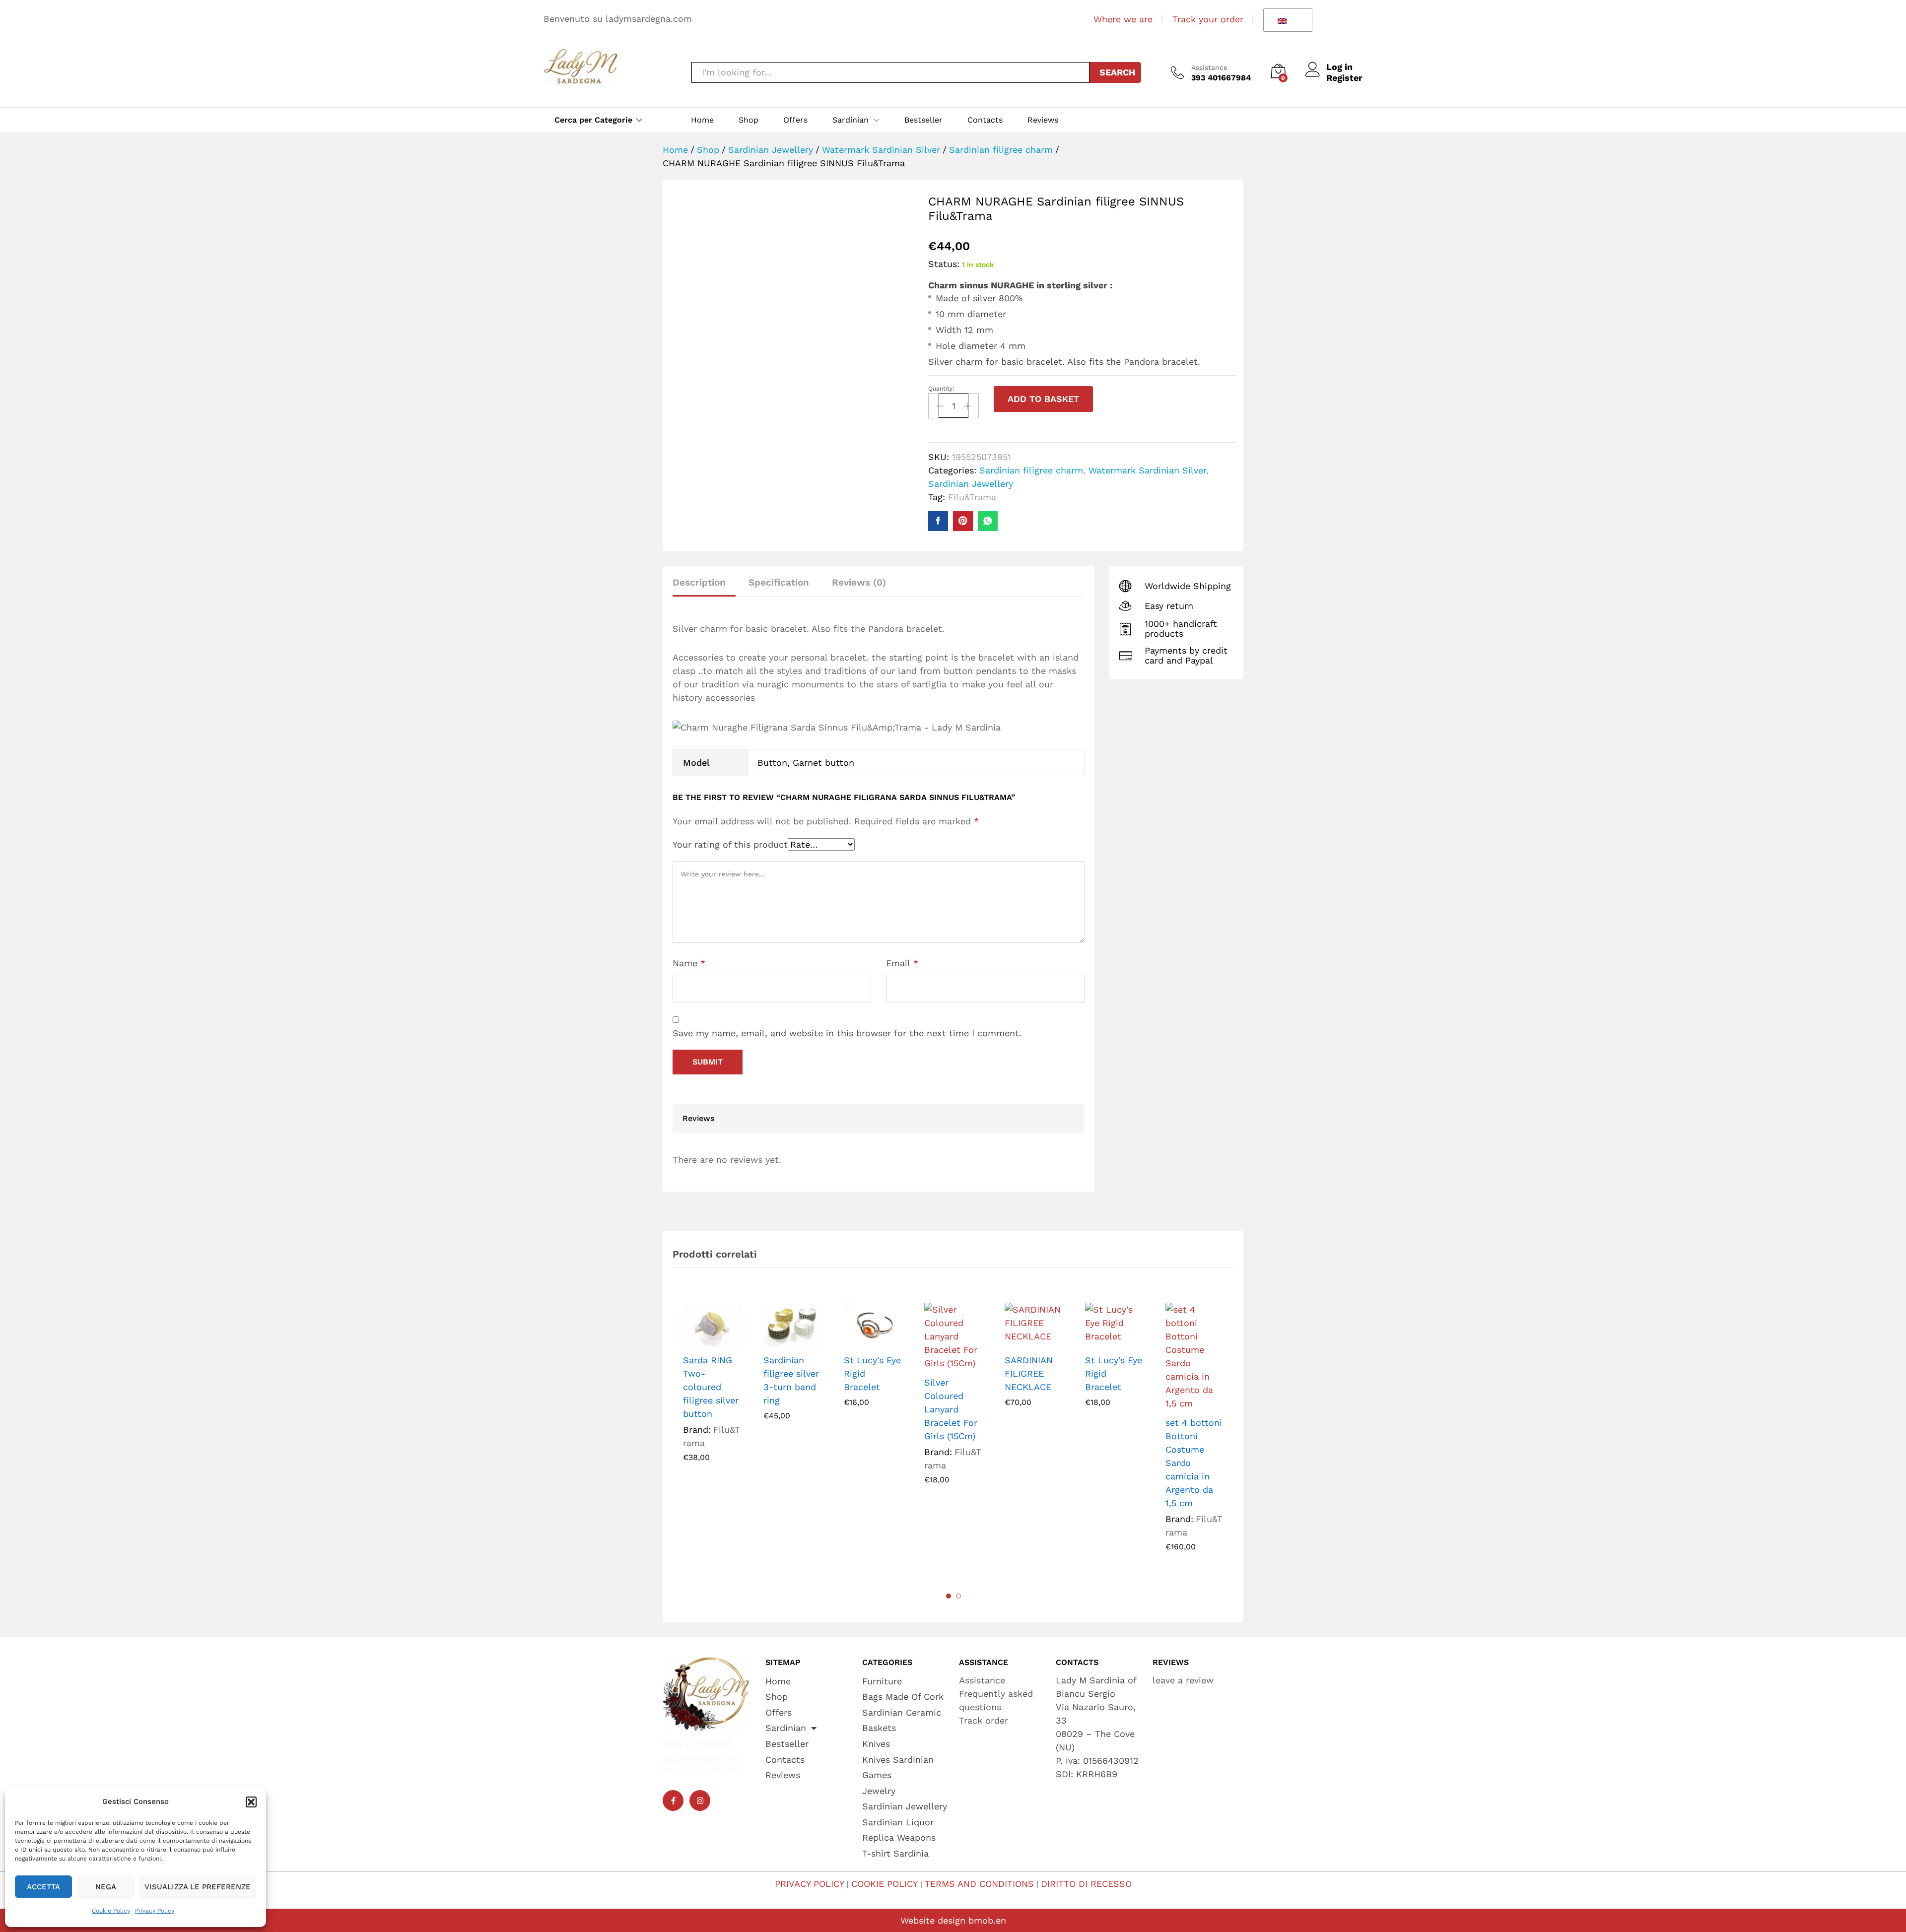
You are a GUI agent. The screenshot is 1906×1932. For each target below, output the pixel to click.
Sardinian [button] (851, 120)
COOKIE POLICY (885, 1884)
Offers (795, 120)
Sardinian (786, 1728)
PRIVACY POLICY (810, 1884)
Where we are (1123, 19)
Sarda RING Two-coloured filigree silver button (711, 1387)
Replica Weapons (899, 1837)
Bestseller (923, 120)
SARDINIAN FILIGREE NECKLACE (1029, 1373)
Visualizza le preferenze (198, 1887)
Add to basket (1043, 399)
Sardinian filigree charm (1031, 470)
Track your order (1208, 19)
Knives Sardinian (898, 1760)
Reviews (1043, 120)
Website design (933, 1920)
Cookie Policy (111, 1911)
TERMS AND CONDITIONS (979, 1884)
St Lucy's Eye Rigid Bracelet (872, 1373)
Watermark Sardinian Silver (1147, 470)
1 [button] (949, 1596)
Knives (876, 1744)
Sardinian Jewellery (971, 484)
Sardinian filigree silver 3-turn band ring (791, 1380)
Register (1344, 78)
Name (689, 963)
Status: (944, 264)
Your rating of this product (730, 844)
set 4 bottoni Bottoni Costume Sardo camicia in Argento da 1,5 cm (1194, 1463)
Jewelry (879, 1791)
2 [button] (958, 1596)
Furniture (882, 1681)
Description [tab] (699, 582)
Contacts (985, 120)
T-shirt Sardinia (895, 1853)
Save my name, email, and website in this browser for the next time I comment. (847, 1033)
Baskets (879, 1728)
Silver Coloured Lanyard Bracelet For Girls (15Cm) (951, 1409)
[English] (1286, 20)
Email (902, 963)
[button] (251, 1802)
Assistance (1209, 67)
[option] (713, 1390)
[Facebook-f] (673, 1800)
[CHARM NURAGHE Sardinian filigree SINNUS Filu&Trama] (938, 521)
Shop (749, 120)
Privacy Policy (155, 1911)
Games (877, 1775)
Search (1117, 72)
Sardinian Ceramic (902, 1712)
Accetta (43, 1887)
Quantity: (941, 389)
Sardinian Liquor (898, 1822)
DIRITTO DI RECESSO (1086, 1884)
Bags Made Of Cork (903, 1697)
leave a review (1183, 1680)
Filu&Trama (972, 497)
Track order (984, 1720)
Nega (106, 1887)
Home (702, 120)
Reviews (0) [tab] (859, 582)
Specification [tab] (779, 582)
